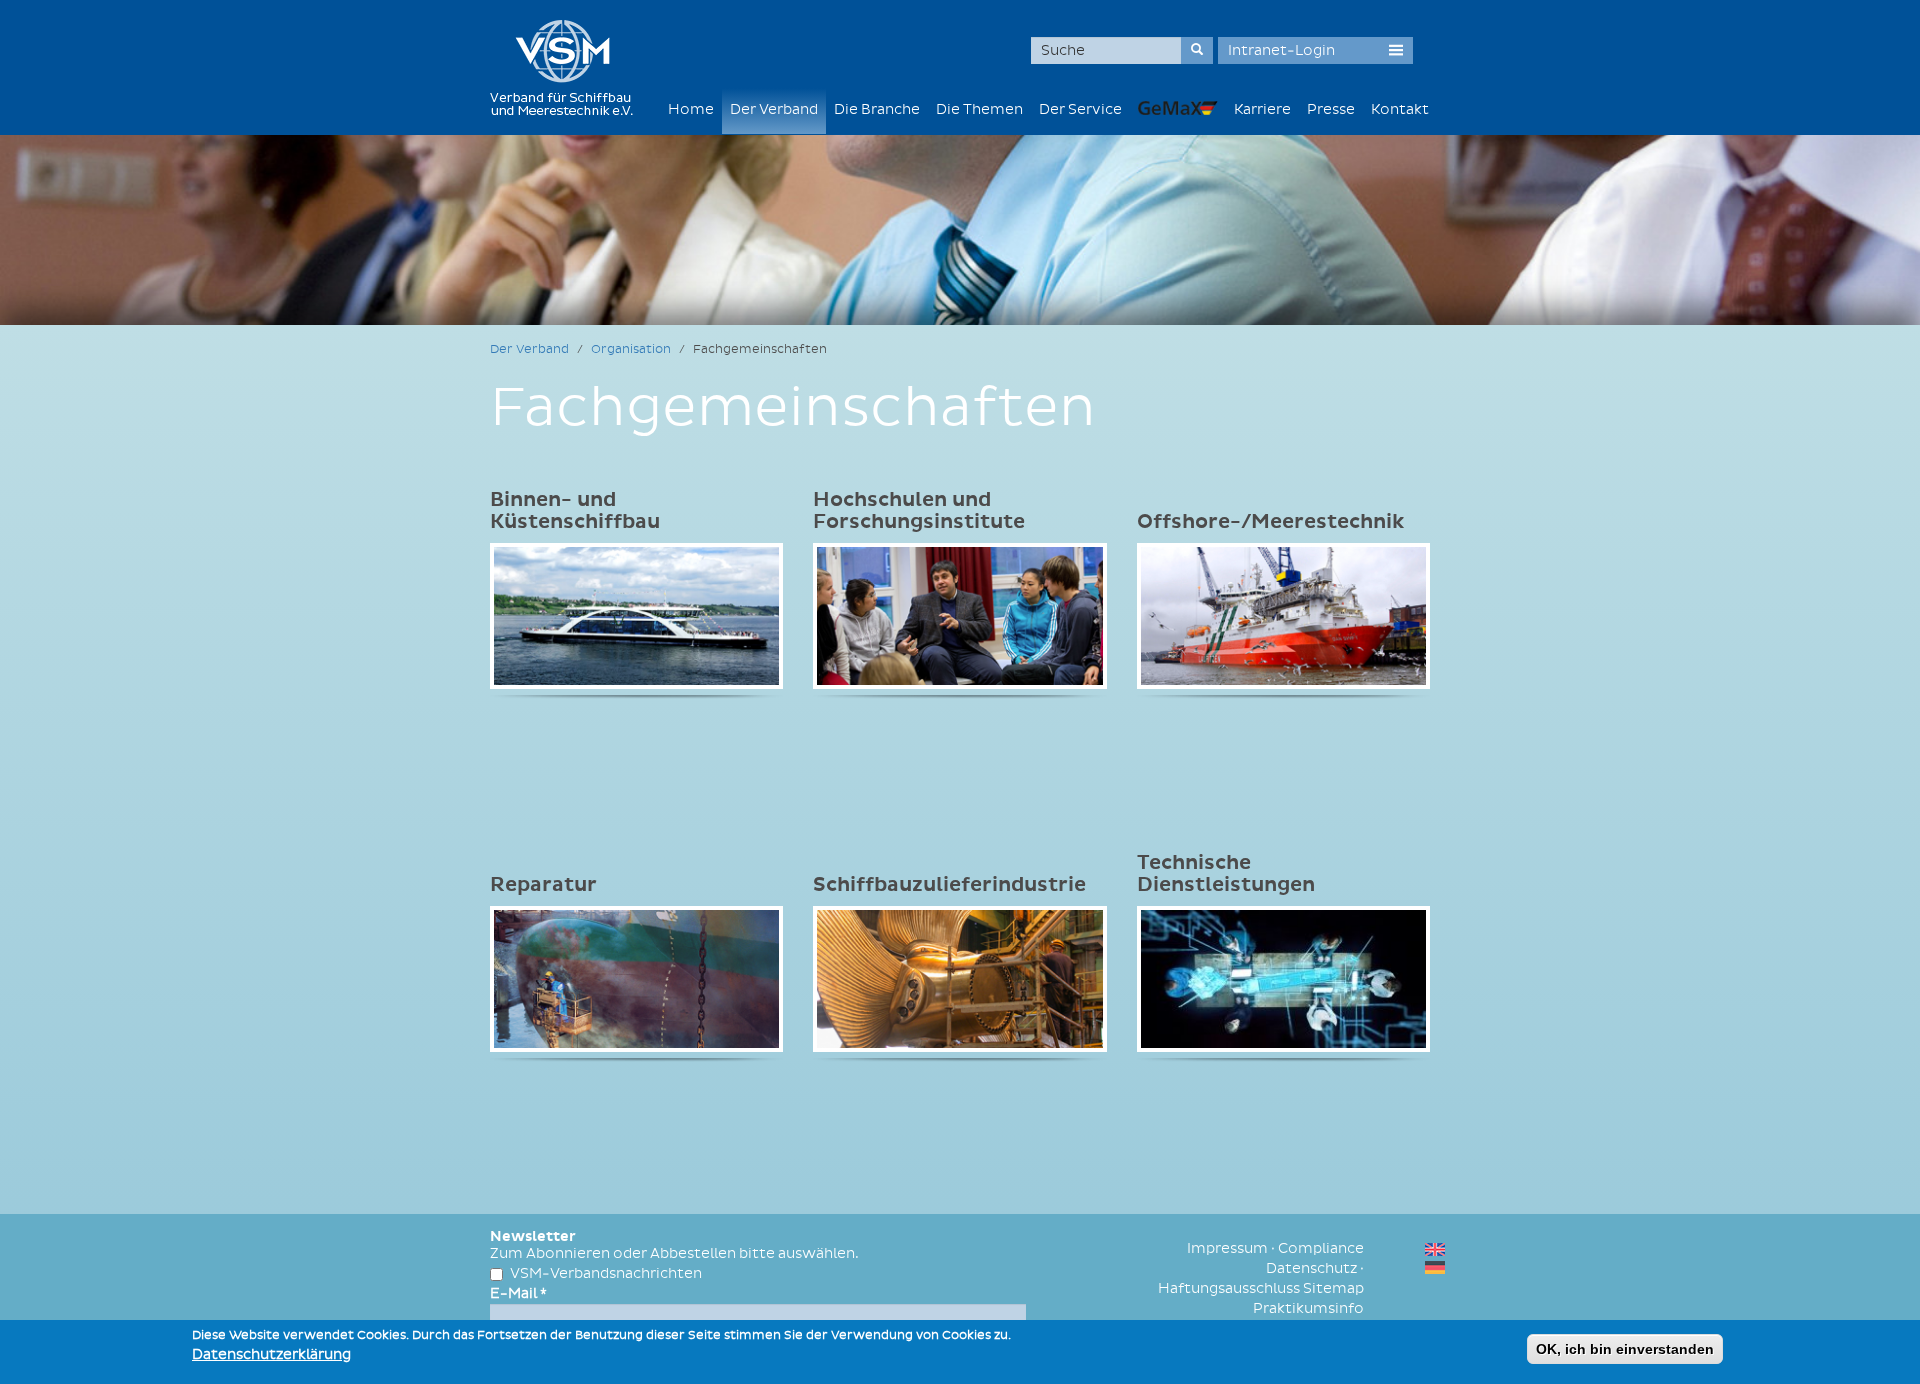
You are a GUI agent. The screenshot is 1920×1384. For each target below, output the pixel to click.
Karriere (1262, 109)
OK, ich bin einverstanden (1625, 1349)
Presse (1331, 109)
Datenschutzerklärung (271, 1354)
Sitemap (1333, 1288)
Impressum (1227, 1248)
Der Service (1080, 109)
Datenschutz (1311, 1268)
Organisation (631, 349)
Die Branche (877, 109)
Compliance (1321, 1248)
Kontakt (1400, 109)
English (1435, 1249)
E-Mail (518, 1293)
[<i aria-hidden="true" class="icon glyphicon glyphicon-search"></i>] (1197, 50)
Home (691, 109)
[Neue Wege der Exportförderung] (1178, 107)
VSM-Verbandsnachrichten (606, 1273)
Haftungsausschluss (1229, 1288)
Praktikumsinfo (1308, 1308)
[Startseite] (569, 67)
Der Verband (774, 109)
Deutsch (1435, 1267)
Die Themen (979, 109)
